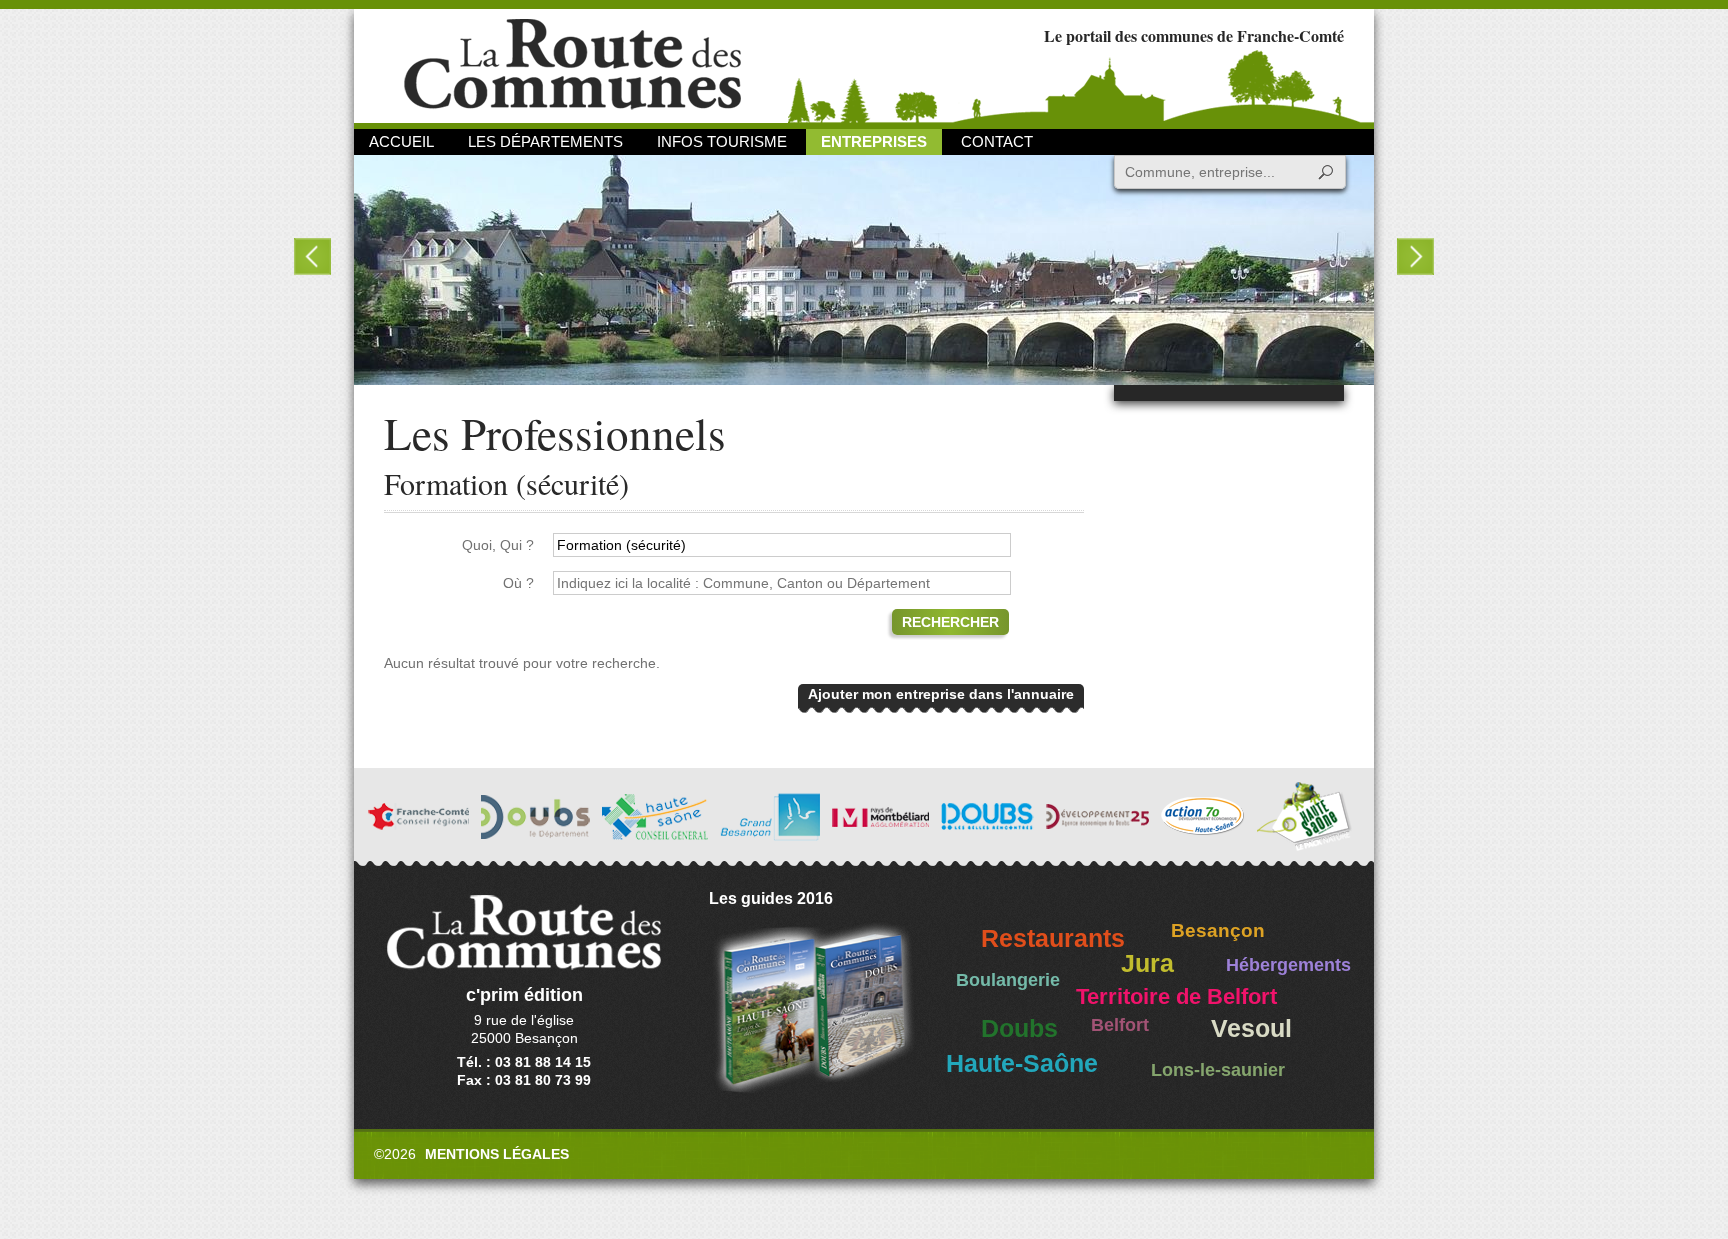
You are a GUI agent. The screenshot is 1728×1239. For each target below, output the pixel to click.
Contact (997, 141)
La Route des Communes (572, 64)
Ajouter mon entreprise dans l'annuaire (941, 694)
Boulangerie (1008, 980)
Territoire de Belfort (1176, 997)
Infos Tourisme (722, 141)
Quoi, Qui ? (498, 545)
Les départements (545, 141)
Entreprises (874, 141)
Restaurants (1053, 938)
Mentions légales (497, 1154)
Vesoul (1251, 1028)
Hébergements (1288, 965)
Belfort (1120, 1025)
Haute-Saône (1022, 1063)
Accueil (401, 141)
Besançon (1218, 930)
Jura (1147, 963)
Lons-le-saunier (1218, 1070)
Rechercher (950, 622)
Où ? (518, 583)
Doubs (1019, 1028)
